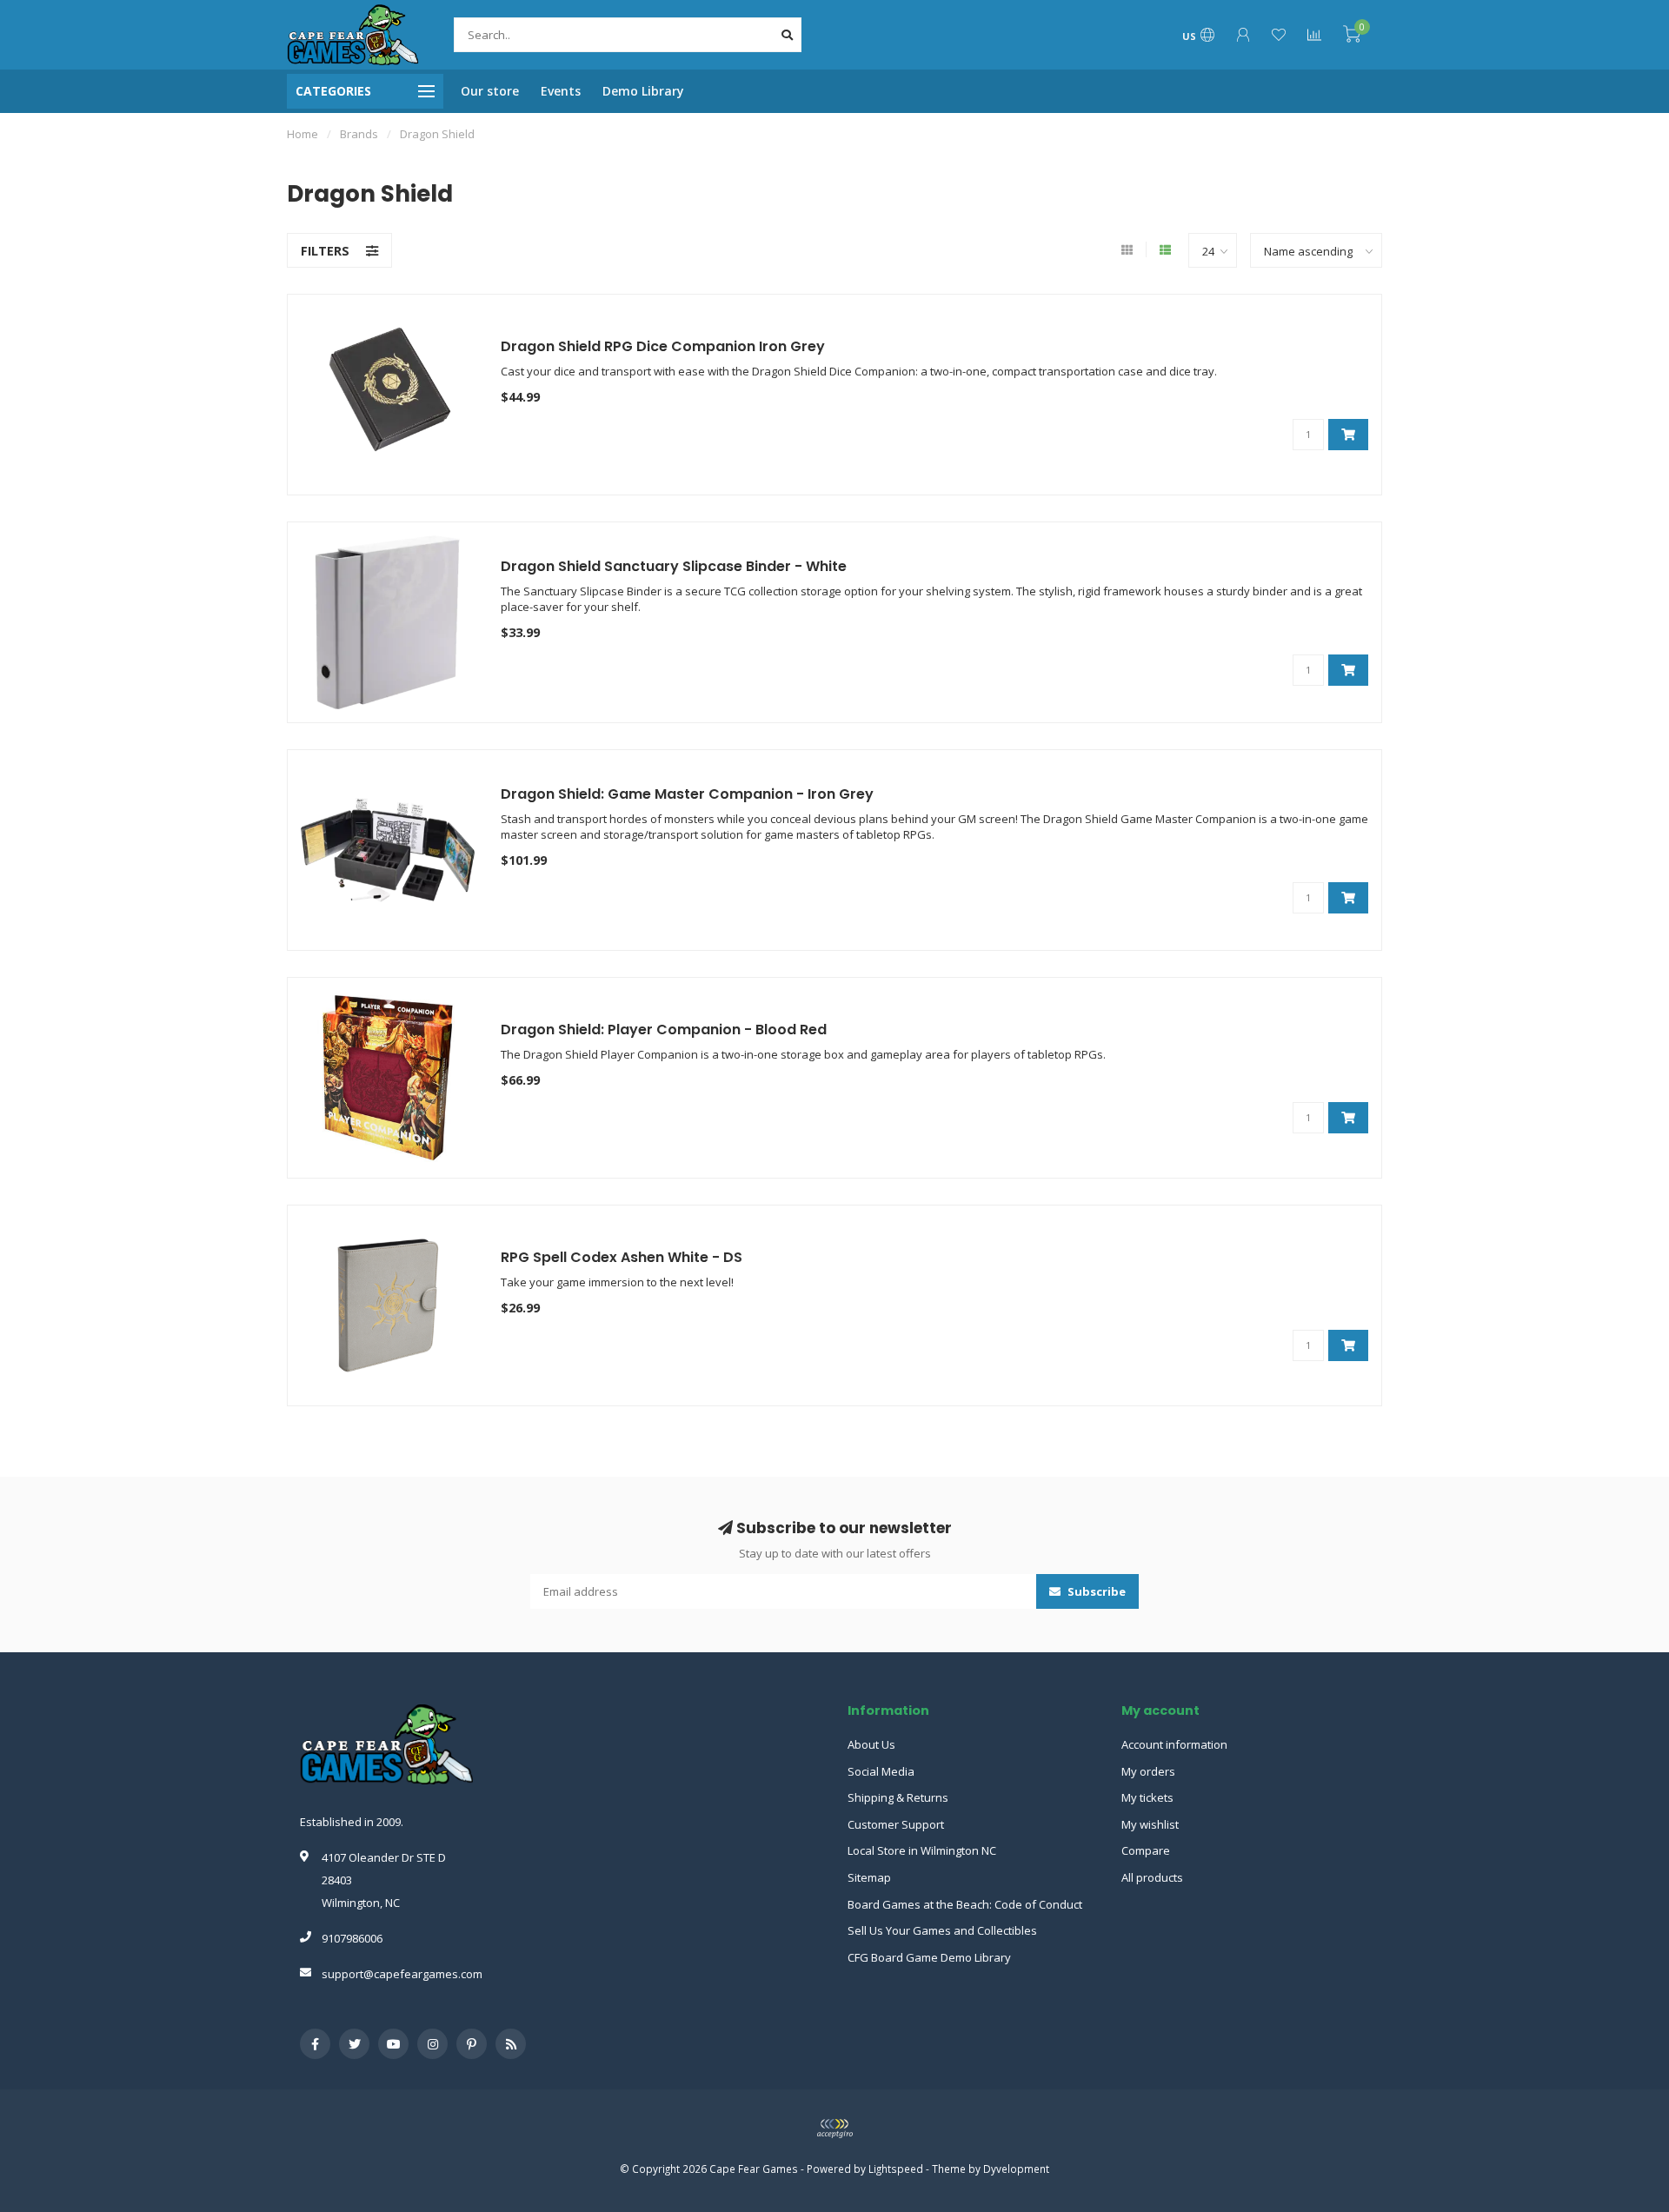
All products (1152, 1877)
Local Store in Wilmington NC (922, 1850)
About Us (871, 1744)
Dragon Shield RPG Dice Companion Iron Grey (663, 346)
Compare (1146, 1850)
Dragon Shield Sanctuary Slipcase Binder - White (674, 566)
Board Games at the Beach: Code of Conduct (965, 1904)
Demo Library (643, 91)
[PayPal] (834, 2129)
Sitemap (869, 1877)
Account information (1174, 1744)
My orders (1148, 1771)
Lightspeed (896, 2169)
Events (561, 91)
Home (303, 134)
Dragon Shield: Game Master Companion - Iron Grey (687, 794)
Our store (490, 91)
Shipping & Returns (898, 1797)
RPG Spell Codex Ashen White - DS (622, 1257)
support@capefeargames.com (402, 1974)
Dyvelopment (1016, 2169)
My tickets (1147, 1797)
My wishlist (1150, 1824)
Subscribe (1095, 1591)
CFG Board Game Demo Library (929, 1957)
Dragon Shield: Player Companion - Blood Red (664, 1030)
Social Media (881, 1771)
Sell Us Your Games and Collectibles (942, 1930)
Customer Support (896, 1824)
